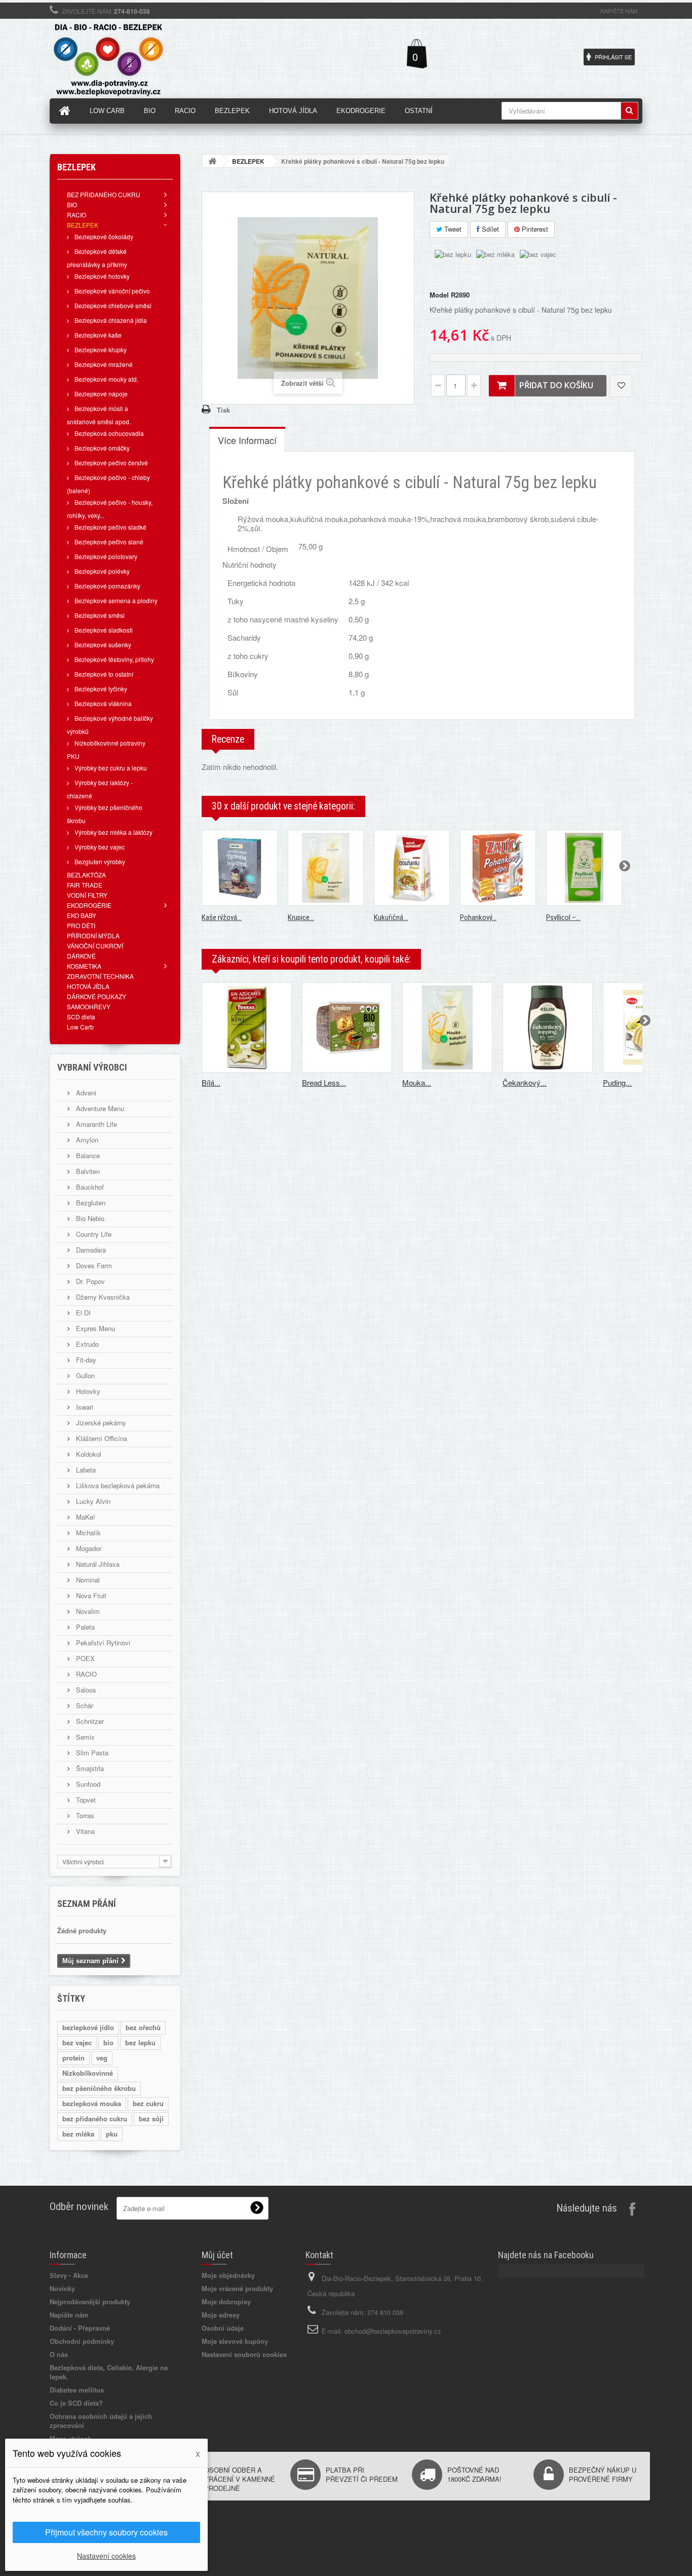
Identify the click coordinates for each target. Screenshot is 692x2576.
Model (439, 295)
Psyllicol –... (563, 917)
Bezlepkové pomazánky (107, 586)
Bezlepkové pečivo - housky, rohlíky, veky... (110, 509)
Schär (84, 1705)
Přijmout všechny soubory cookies (106, 2532)
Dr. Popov (89, 1281)
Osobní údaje (223, 2328)
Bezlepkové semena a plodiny (115, 600)
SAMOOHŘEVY (89, 1006)
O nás (59, 2354)
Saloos (85, 1690)
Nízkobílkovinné (88, 2073)
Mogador (88, 1548)
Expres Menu (94, 1328)
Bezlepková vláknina (102, 703)
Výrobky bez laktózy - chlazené (100, 789)
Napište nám (619, 11)
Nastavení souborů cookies (244, 2354)
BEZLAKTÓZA (86, 875)
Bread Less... (324, 1082)
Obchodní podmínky (82, 2341)
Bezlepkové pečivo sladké (110, 527)
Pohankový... (478, 917)
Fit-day (85, 1360)
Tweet (452, 229)
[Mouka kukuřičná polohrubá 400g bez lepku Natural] (447, 1027)
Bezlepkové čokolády (103, 236)
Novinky (62, 2288)
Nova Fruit (90, 1595)
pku (112, 2134)
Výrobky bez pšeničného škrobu (105, 814)
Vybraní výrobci (92, 1067)
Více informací (247, 440)
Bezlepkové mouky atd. (106, 379)
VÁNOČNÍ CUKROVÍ (95, 946)
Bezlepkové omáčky (101, 448)
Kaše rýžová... (222, 917)
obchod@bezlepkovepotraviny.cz (393, 2331)
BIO (72, 205)
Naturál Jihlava (97, 1564)
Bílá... (211, 1082)
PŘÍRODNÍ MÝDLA (93, 935)
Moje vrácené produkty (237, 2288)
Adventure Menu (99, 1108)
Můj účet (217, 2255)
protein (73, 2058)
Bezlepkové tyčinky (100, 689)
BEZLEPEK (83, 225)
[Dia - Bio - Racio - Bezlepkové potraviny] (143, 56)
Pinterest (534, 229)
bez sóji (151, 2119)
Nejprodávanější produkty (90, 2302)
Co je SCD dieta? (76, 2403)
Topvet (85, 1800)
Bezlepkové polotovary (105, 556)
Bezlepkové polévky (101, 571)
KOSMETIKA (84, 966)
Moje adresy (221, 2315)
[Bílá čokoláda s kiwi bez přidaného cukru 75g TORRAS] (247, 1027)
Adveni (85, 1093)
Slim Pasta (91, 1753)
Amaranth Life (95, 1124)
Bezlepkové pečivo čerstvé (110, 463)
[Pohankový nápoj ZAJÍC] (498, 868)
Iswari (84, 1407)
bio (108, 2043)
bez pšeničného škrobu (99, 2088)
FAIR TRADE (85, 885)
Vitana (84, 1831)
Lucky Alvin (92, 1501)
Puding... (617, 1082)
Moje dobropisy (226, 2302)
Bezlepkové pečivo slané (108, 542)
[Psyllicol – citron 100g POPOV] (584, 868)
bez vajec (77, 2043)
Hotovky (87, 1391)
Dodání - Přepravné (80, 2328)
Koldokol (88, 1454)
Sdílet (489, 229)
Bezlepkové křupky (100, 349)
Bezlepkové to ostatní (103, 674)
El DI (82, 1313)
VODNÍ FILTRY (87, 895)
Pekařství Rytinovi (102, 1643)
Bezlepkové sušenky (102, 645)
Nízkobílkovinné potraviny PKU (106, 749)
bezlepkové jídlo (88, 2027)
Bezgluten (90, 1203)
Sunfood (87, 1784)
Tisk (223, 410)
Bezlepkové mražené (103, 364)
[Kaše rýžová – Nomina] (240, 868)
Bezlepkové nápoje (100, 394)
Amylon (86, 1140)
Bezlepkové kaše (97, 335)
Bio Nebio (89, 1218)
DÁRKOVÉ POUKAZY (97, 996)
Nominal (87, 1580)
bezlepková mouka (92, 2103)
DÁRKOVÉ (81, 956)
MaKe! (85, 1517)
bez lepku (140, 2043)
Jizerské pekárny (100, 1423)
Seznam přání (87, 1904)
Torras (84, 1815)
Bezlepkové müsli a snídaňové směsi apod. (99, 415)
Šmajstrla (89, 1768)
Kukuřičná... (391, 917)
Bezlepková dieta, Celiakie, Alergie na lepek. (109, 2372)
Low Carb (80, 1027)
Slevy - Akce (69, 2275)
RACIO (76, 215)
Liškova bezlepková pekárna (117, 1485)
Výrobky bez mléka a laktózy (113, 832)
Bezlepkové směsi (99, 615)
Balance (87, 1155)
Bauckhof (89, 1187)
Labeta (85, 1470)
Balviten (87, 1171)
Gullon (84, 1375)
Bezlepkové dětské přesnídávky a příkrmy (97, 258)
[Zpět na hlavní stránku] (212, 161)
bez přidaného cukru (95, 2119)
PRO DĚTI (81, 925)
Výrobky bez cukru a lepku (110, 768)
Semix (84, 1737)
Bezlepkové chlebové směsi (112, 305)
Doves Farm (93, 1265)
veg (102, 2058)
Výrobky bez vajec (99, 847)
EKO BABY (82, 915)
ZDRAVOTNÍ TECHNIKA (100, 976)
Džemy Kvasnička (102, 1297)
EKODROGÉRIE (89, 905)
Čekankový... (525, 1082)
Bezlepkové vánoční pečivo (111, 291)
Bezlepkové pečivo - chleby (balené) (108, 484)
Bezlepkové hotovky (101, 276)
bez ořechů (143, 2027)
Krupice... (301, 917)
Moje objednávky (228, 2275)
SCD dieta (81, 1017)
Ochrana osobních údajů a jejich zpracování (101, 2421)
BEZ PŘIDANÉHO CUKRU (104, 194)
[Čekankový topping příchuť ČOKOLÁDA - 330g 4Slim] (548, 1027)
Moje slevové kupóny (235, 2341)
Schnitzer (89, 1721)
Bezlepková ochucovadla (108, 433)
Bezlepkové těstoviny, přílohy (113, 659)
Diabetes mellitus (77, 2390)
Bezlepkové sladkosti (103, 630)
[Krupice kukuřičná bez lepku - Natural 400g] (326, 868)
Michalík (87, 1533)
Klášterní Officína (101, 1438)
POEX (84, 1658)
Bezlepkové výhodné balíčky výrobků (110, 725)
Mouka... (417, 1082)
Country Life (93, 1234)
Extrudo (86, 1344)
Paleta (84, 1627)
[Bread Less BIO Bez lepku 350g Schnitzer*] (347, 1027)
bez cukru (148, 2103)
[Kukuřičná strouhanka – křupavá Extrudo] (412, 868)
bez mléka (78, 2134)
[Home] (65, 111)
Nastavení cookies (106, 2556)
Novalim (87, 1611)
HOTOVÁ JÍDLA (88, 986)
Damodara (90, 1250)
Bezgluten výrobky (99, 861)
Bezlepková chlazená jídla (110, 320)
